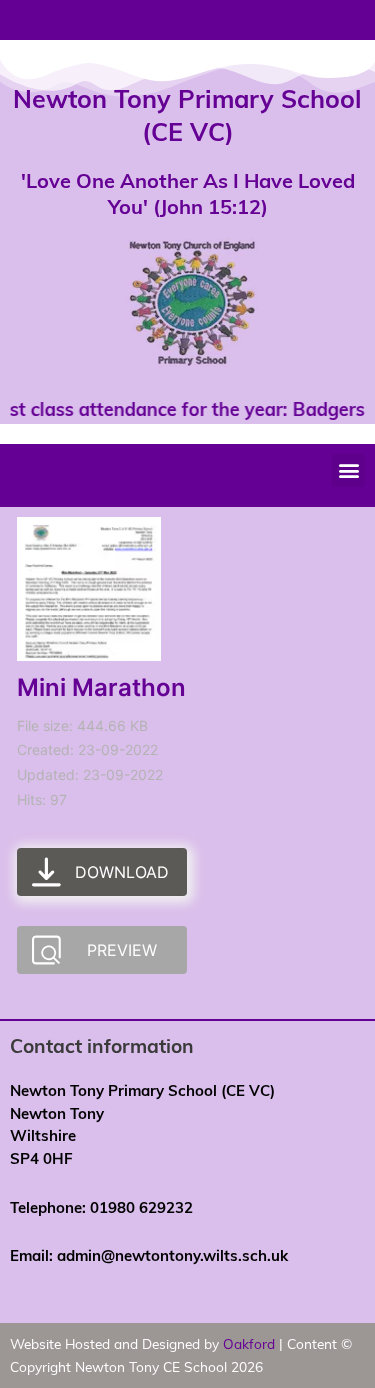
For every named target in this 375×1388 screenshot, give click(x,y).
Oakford (249, 1343)
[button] (348, 470)
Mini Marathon (101, 687)
